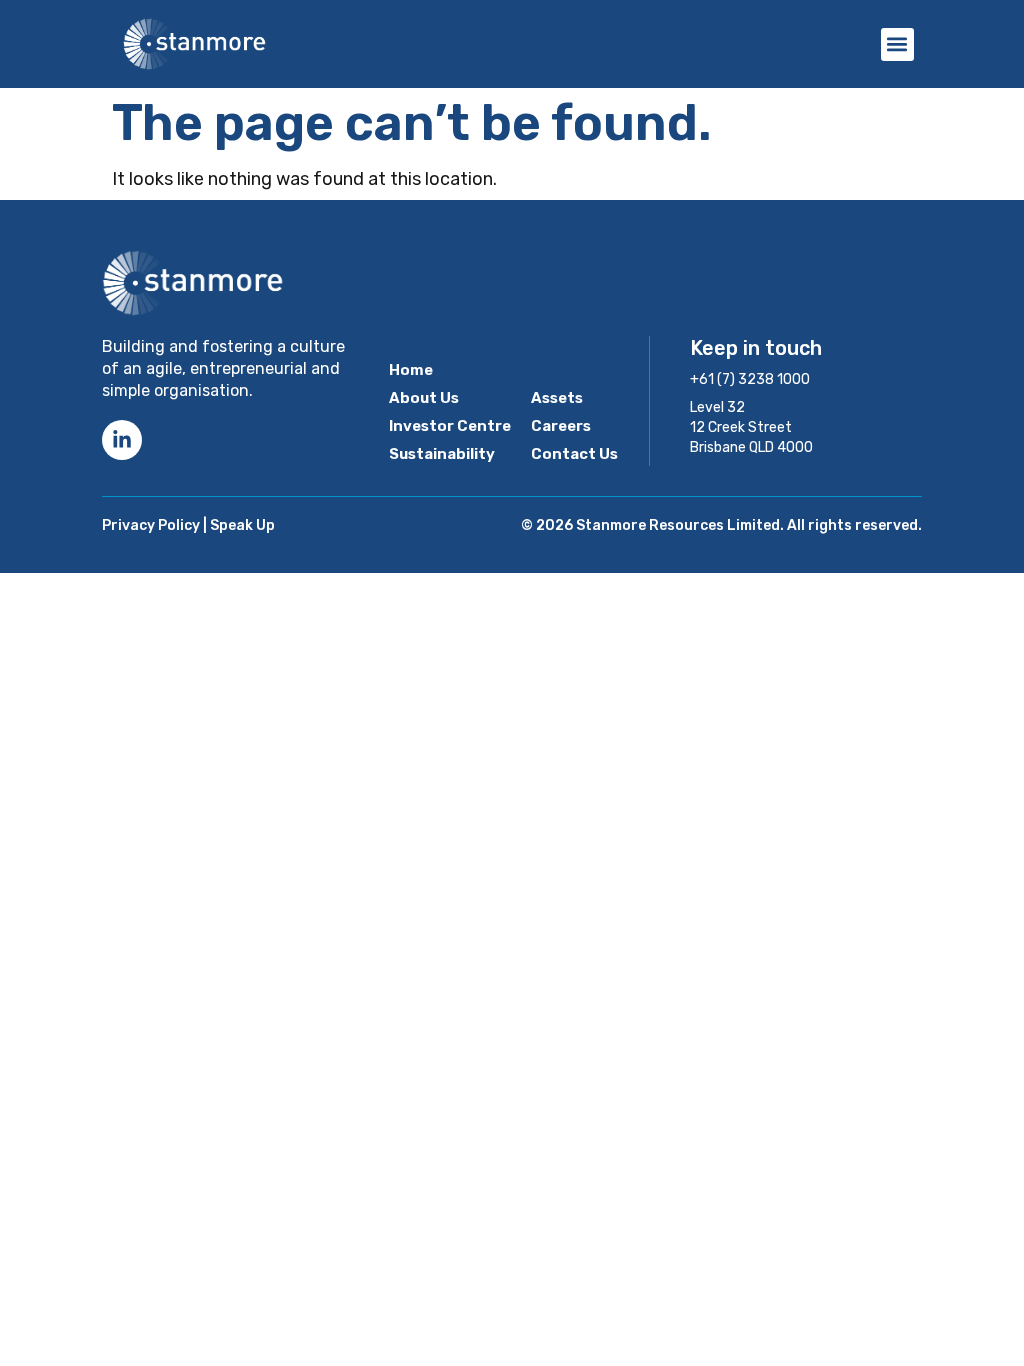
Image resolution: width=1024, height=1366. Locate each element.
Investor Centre (450, 426)
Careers (561, 426)
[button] (897, 44)
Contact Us (574, 454)
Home (411, 370)
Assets (557, 398)
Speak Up (242, 525)
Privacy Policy (151, 525)
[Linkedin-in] (122, 440)
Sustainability (442, 454)
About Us (424, 398)
